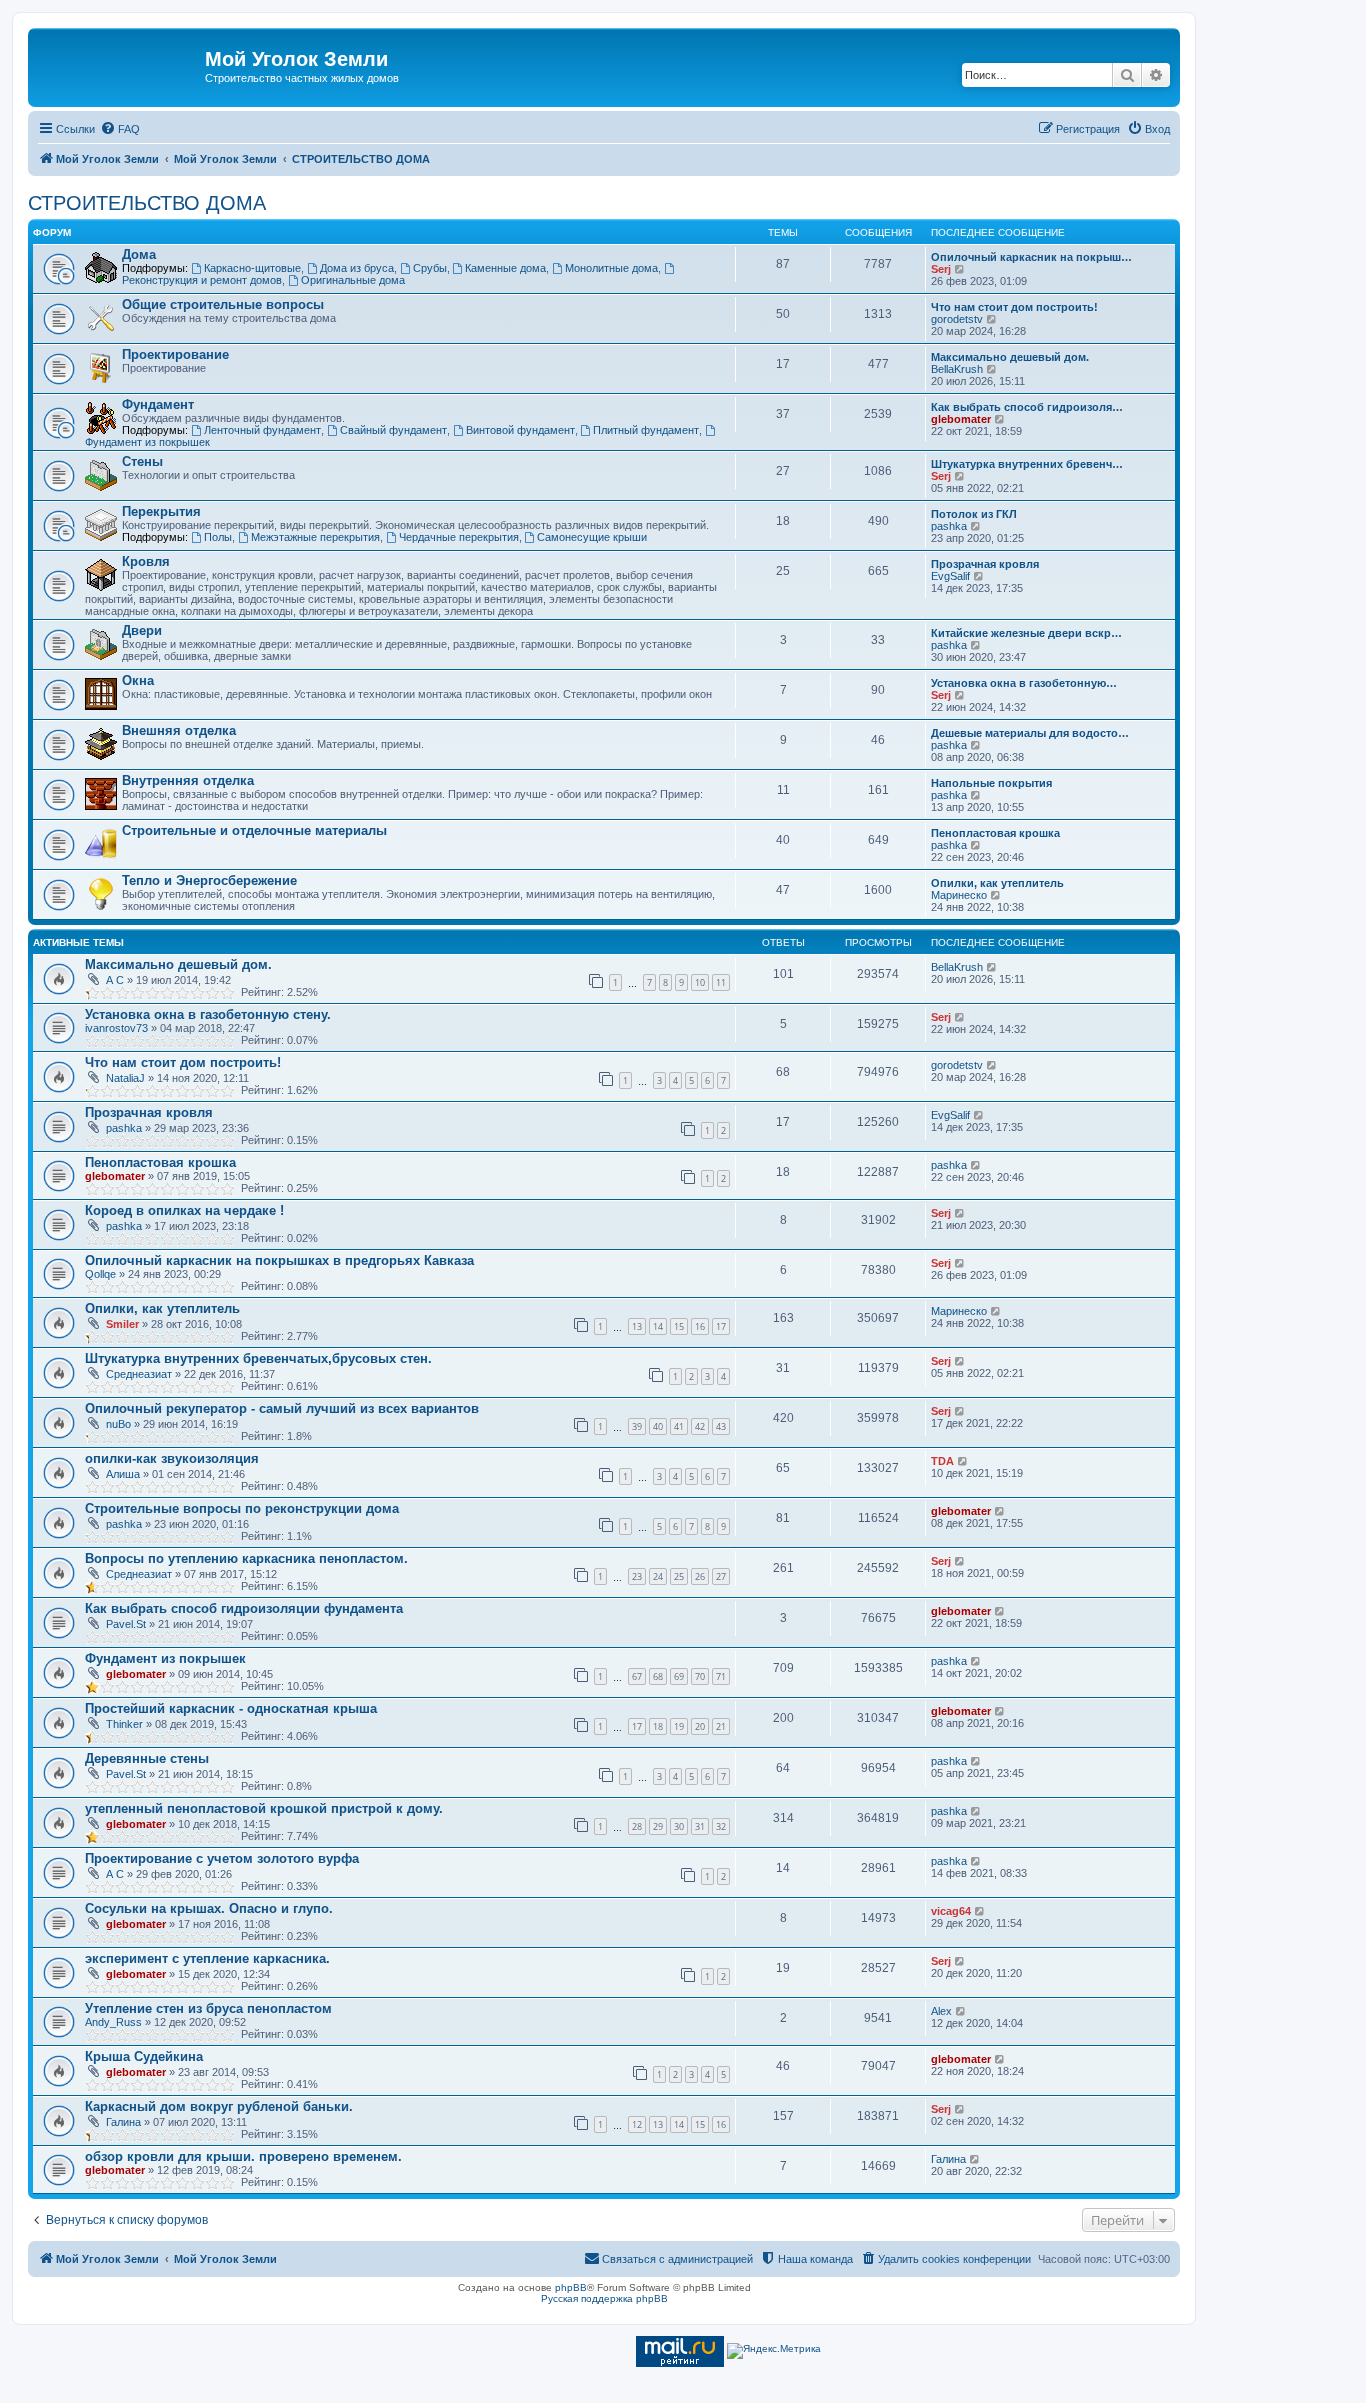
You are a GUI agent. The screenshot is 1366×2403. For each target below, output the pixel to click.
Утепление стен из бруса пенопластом (208, 2008)
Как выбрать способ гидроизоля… (1027, 407)
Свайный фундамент (393, 430)
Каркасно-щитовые (252, 268)
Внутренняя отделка (188, 780)
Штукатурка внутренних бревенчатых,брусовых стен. (258, 1358)
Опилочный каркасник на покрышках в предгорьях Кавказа (279, 1260)
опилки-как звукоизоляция (172, 1458)
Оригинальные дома (353, 280)
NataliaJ (125, 1078)
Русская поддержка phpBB (604, 2298)
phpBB (571, 2287)
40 (658, 1426)
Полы (218, 537)
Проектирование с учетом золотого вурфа (222, 1858)
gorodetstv (957, 319)
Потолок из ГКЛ (974, 514)
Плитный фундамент (646, 430)
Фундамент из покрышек (165, 1658)
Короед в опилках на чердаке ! (184, 1210)
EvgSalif (950, 576)
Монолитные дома (611, 268)
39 (637, 1426)
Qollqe (100, 1274)
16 (700, 1326)
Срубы (430, 268)
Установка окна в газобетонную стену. (208, 1014)
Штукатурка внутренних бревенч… (1027, 464)
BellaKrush (957, 369)
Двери (142, 630)
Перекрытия (161, 511)
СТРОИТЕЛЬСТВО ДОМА (147, 203)
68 (658, 1676)
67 (637, 1676)
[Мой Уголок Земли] (119, 65)
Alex (941, 2011)
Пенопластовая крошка (995, 833)
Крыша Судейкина (144, 2056)
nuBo (118, 1424)
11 (721, 982)
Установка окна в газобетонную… (1024, 683)
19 (679, 1726)
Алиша (123, 1474)
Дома (139, 254)
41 (679, 1426)
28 (637, 1826)
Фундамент (158, 404)
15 (679, 1326)
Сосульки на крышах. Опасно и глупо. (209, 1908)
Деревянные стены (147, 1758)
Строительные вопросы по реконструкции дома (242, 1508)
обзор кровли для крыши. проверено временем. (243, 2156)
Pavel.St (126, 1624)
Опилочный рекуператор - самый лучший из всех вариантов (282, 1408)
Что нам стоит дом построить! (1014, 307)
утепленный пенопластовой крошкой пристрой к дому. (264, 1808)
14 (658, 1326)
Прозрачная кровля (985, 564)
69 (679, 1676)
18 (658, 1726)
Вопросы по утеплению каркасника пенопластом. (246, 1558)
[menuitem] (120, 129)
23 (637, 1576)
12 (637, 2124)
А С (115, 980)
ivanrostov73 (116, 1028)
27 (721, 1576)
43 (721, 1426)
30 (679, 1826)
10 (700, 982)
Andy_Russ (113, 2022)
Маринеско (959, 895)
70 (700, 1676)
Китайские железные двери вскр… (1026, 633)
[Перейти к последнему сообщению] (992, 967)
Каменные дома (505, 268)
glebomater (961, 419)
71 (721, 1676)
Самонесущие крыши (592, 537)
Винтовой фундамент (520, 430)
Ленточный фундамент (262, 430)
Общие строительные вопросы (223, 304)
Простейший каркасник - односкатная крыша (231, 1708)
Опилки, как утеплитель (997, 883)
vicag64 (951, 1911)
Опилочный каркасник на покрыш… (1031, 257)
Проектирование (175, 354)
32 (721, 1826)
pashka (949, 526)
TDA (942, 1461)
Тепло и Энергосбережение (209, 880)
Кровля (146, 561)
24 (658, 1576)
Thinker (124, 1724)
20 (700, 1726)
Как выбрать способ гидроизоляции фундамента (244, 1608)
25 (679, 1576)
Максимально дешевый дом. (1010, 357)
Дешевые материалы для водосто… (1030, 733)
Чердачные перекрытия (459, 537)
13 (637, 1326)
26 (700, 1576)
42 (700, 1426)
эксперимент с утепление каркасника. (207, 1958)
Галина (123, 2122)
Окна (138, 680)
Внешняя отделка (179, 730)
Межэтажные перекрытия (315, 537)
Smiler (122, 1324)
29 (658, 1826)
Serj (941, 269)
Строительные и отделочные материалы (254, 830)
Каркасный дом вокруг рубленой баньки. (219, 2106)
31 (700, 1826)
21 (721, 1726)
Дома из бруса (357, 268)
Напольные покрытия (991, 783)
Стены (142, 461)
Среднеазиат (139, 1374)
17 (721, 1326)
